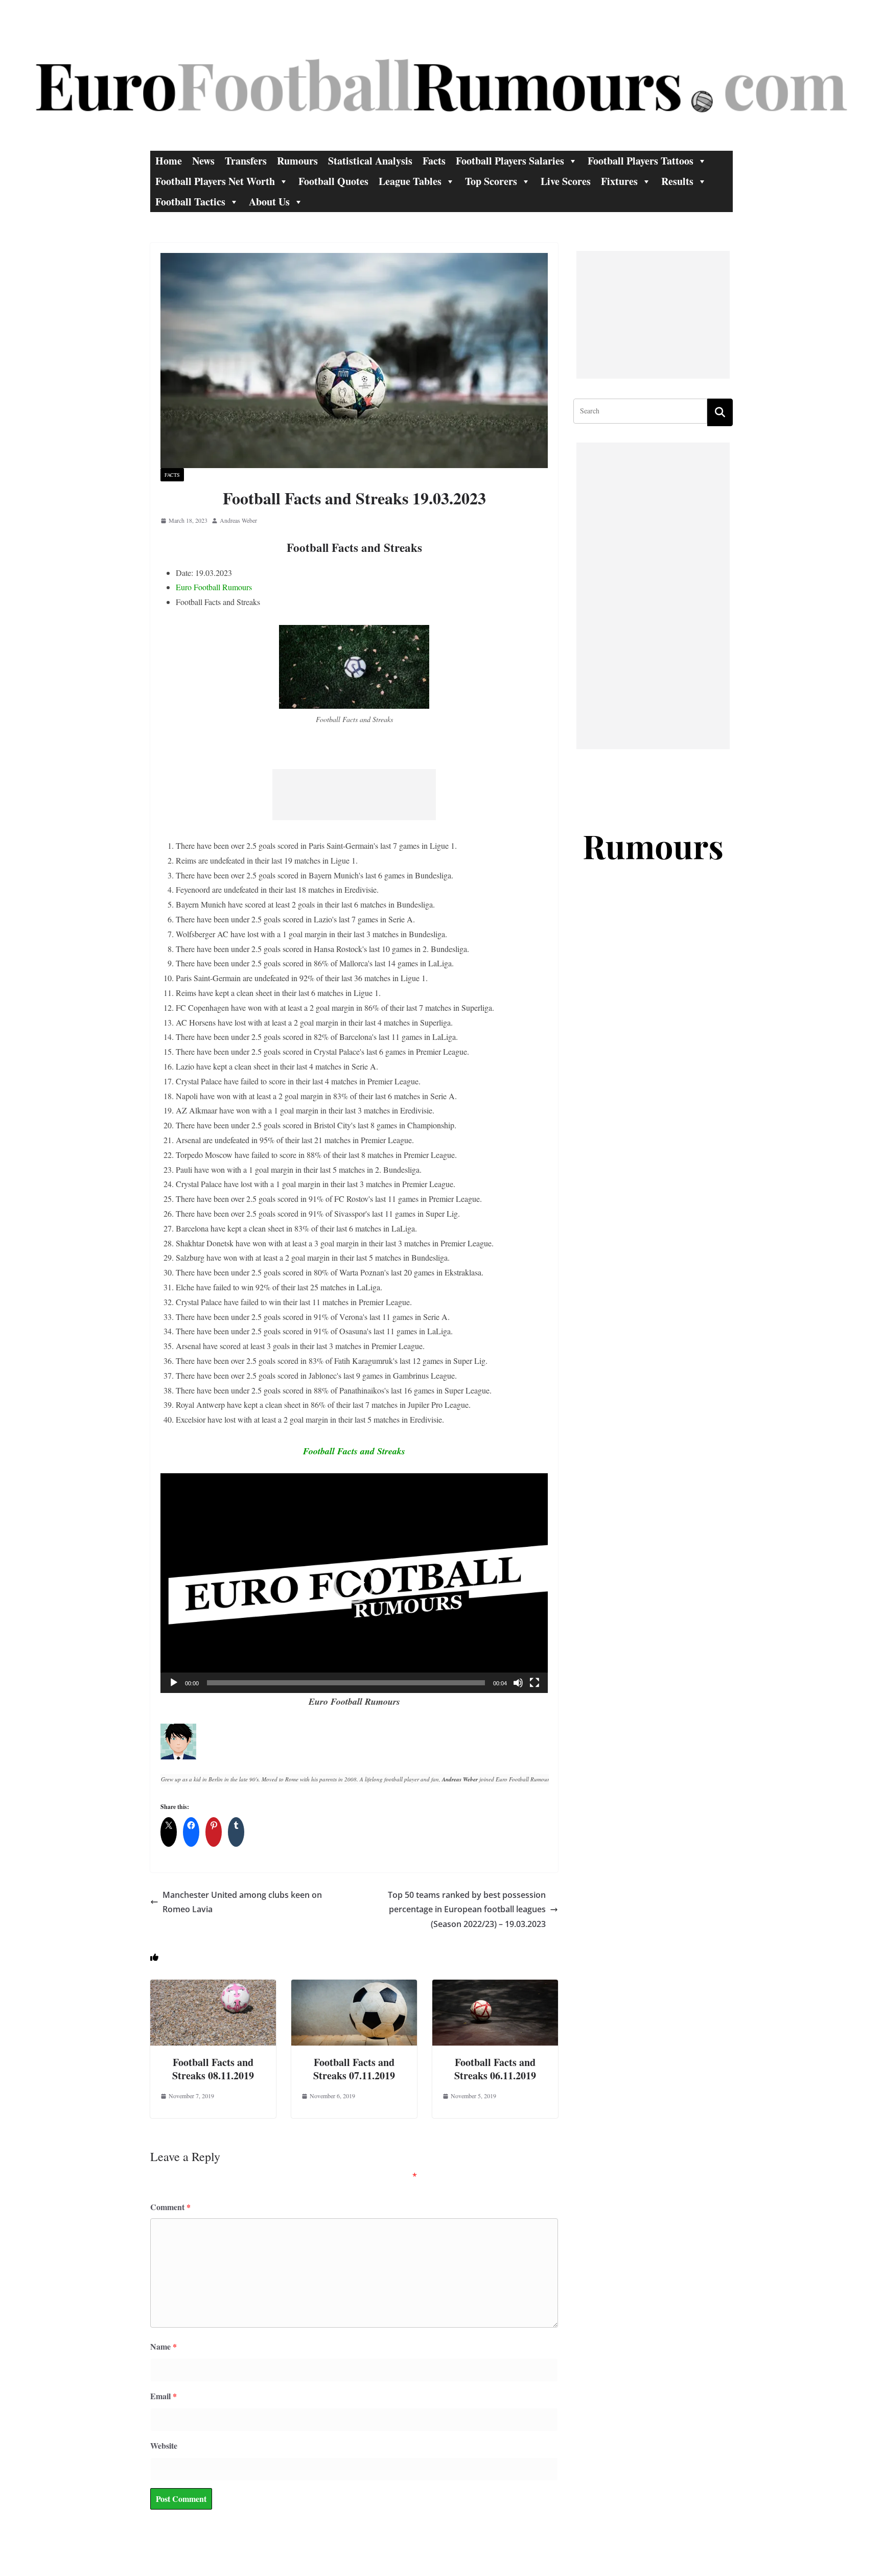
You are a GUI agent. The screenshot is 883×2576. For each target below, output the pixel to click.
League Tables (410, 181)
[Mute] (518, 1683)
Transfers (246, 161)
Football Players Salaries (510, 161)
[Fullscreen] (535, 1683)
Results (677, 181)
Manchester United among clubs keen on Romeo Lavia (242, 1902)
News (203, 161)
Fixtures (619, 181)
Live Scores (566, 181)
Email (164, 2396)
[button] (354, 1583)
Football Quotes (333, 181)
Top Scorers (491, 181)
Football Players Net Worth (215, 181)
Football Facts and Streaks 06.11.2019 (495, 2069)
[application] (354, 1583)
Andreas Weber (238, 520)
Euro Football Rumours (214, 587)
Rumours (297, 161)
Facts (434, 161)
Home (169, 161)
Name (164, 2346)
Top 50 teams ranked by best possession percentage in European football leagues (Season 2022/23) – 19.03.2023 (467, 1910)
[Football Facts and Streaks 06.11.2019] (495, 1987)
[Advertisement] (354, 795)
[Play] (174, 1683)
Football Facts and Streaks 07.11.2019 (354, 2069)
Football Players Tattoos (641, 161)
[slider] (346, 1683)
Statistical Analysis (370, 161)
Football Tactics (190, 202)
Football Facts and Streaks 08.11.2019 (213, 2069)
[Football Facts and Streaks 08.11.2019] (213, 1987)
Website (164, 2445)
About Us (269, 202)
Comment (170, 2207)
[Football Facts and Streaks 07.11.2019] (354, 1987)
